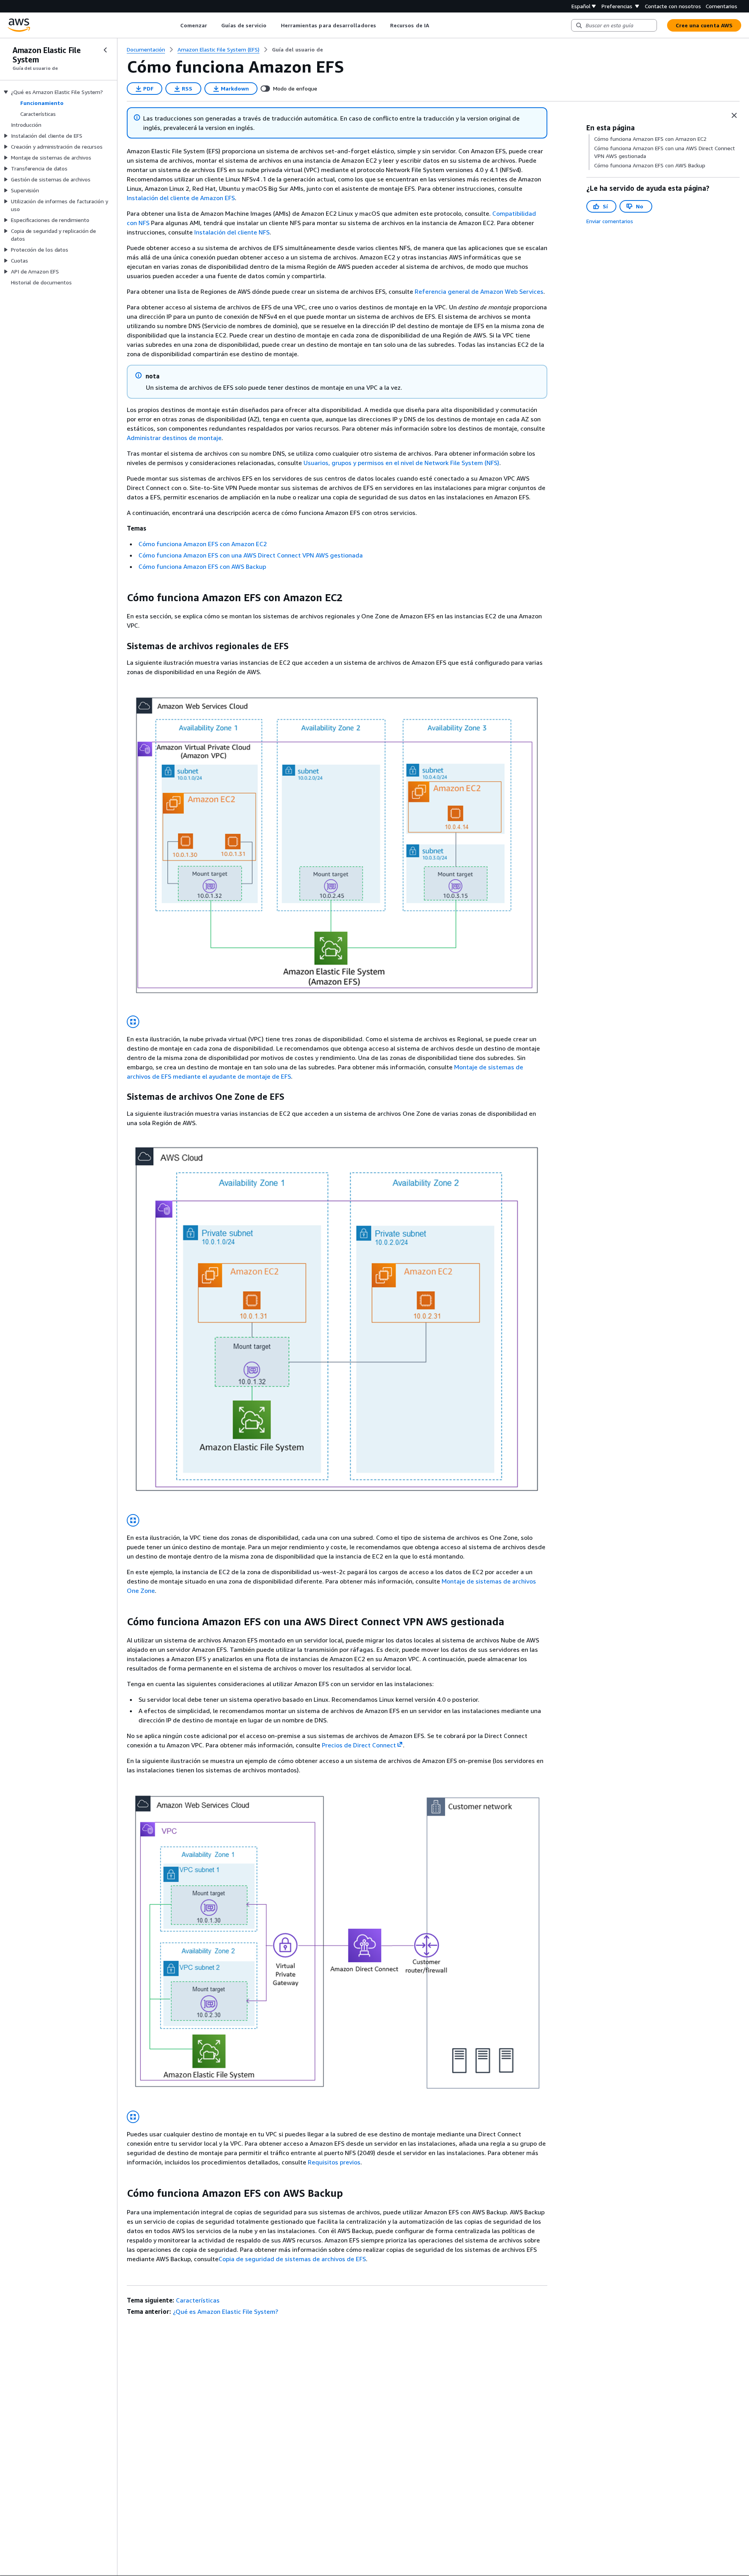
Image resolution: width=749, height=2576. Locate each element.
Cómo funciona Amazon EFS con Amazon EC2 (203, 544)
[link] (297, 50)
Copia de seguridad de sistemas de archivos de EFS (292, 2259)
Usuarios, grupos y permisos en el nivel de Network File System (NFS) (401, 463)
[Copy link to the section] (121, 598)
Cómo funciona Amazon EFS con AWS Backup (202, 566)
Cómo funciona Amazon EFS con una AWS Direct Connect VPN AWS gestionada (251, 555)
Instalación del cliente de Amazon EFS (181, 198)
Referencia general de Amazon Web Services (479, 291)
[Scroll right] (435, 25)
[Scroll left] (174, 25)
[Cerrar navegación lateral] (105, 50)
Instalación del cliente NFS (232, 232)
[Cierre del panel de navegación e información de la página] (734, 115)
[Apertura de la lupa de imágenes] (133, 1022)
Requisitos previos (334, 2162)
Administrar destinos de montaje (174, 438)
